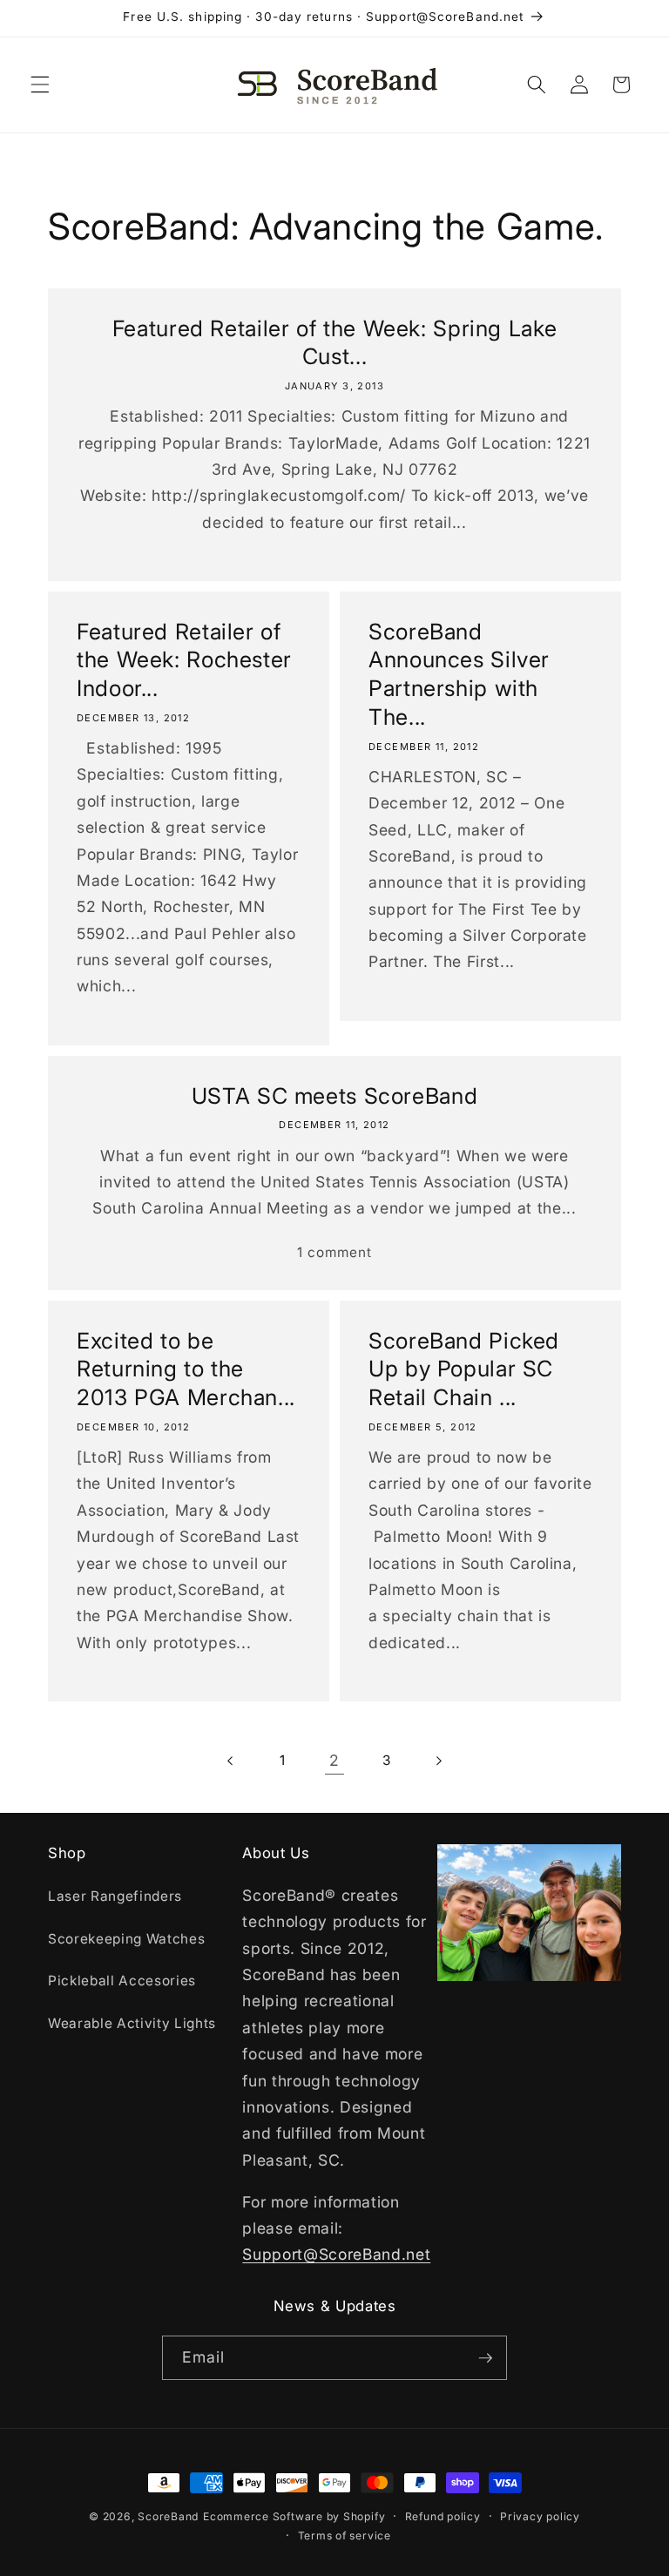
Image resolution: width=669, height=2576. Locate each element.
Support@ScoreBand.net (336, 2254)
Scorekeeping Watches (126, 1939)
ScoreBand (168, 2516)
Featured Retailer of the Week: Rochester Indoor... (184, 660)
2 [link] (334, 1760)
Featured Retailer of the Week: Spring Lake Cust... (334, 343)
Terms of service (345, 2535)
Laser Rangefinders (115, 1896)
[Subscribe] (485, 2358)
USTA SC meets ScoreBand (335, 1096)
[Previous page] (231, 1761)
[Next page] (438, 1761)
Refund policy (443, 2516)
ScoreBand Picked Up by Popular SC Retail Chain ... (464, 1369)
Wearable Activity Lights (132, 2023)
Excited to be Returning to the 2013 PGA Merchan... (186, 1369)
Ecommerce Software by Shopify (294, 2516)
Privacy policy (540, 2516)
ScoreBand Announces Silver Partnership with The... (459, 674)
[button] (40, 85)
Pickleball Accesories (122, 1981)
